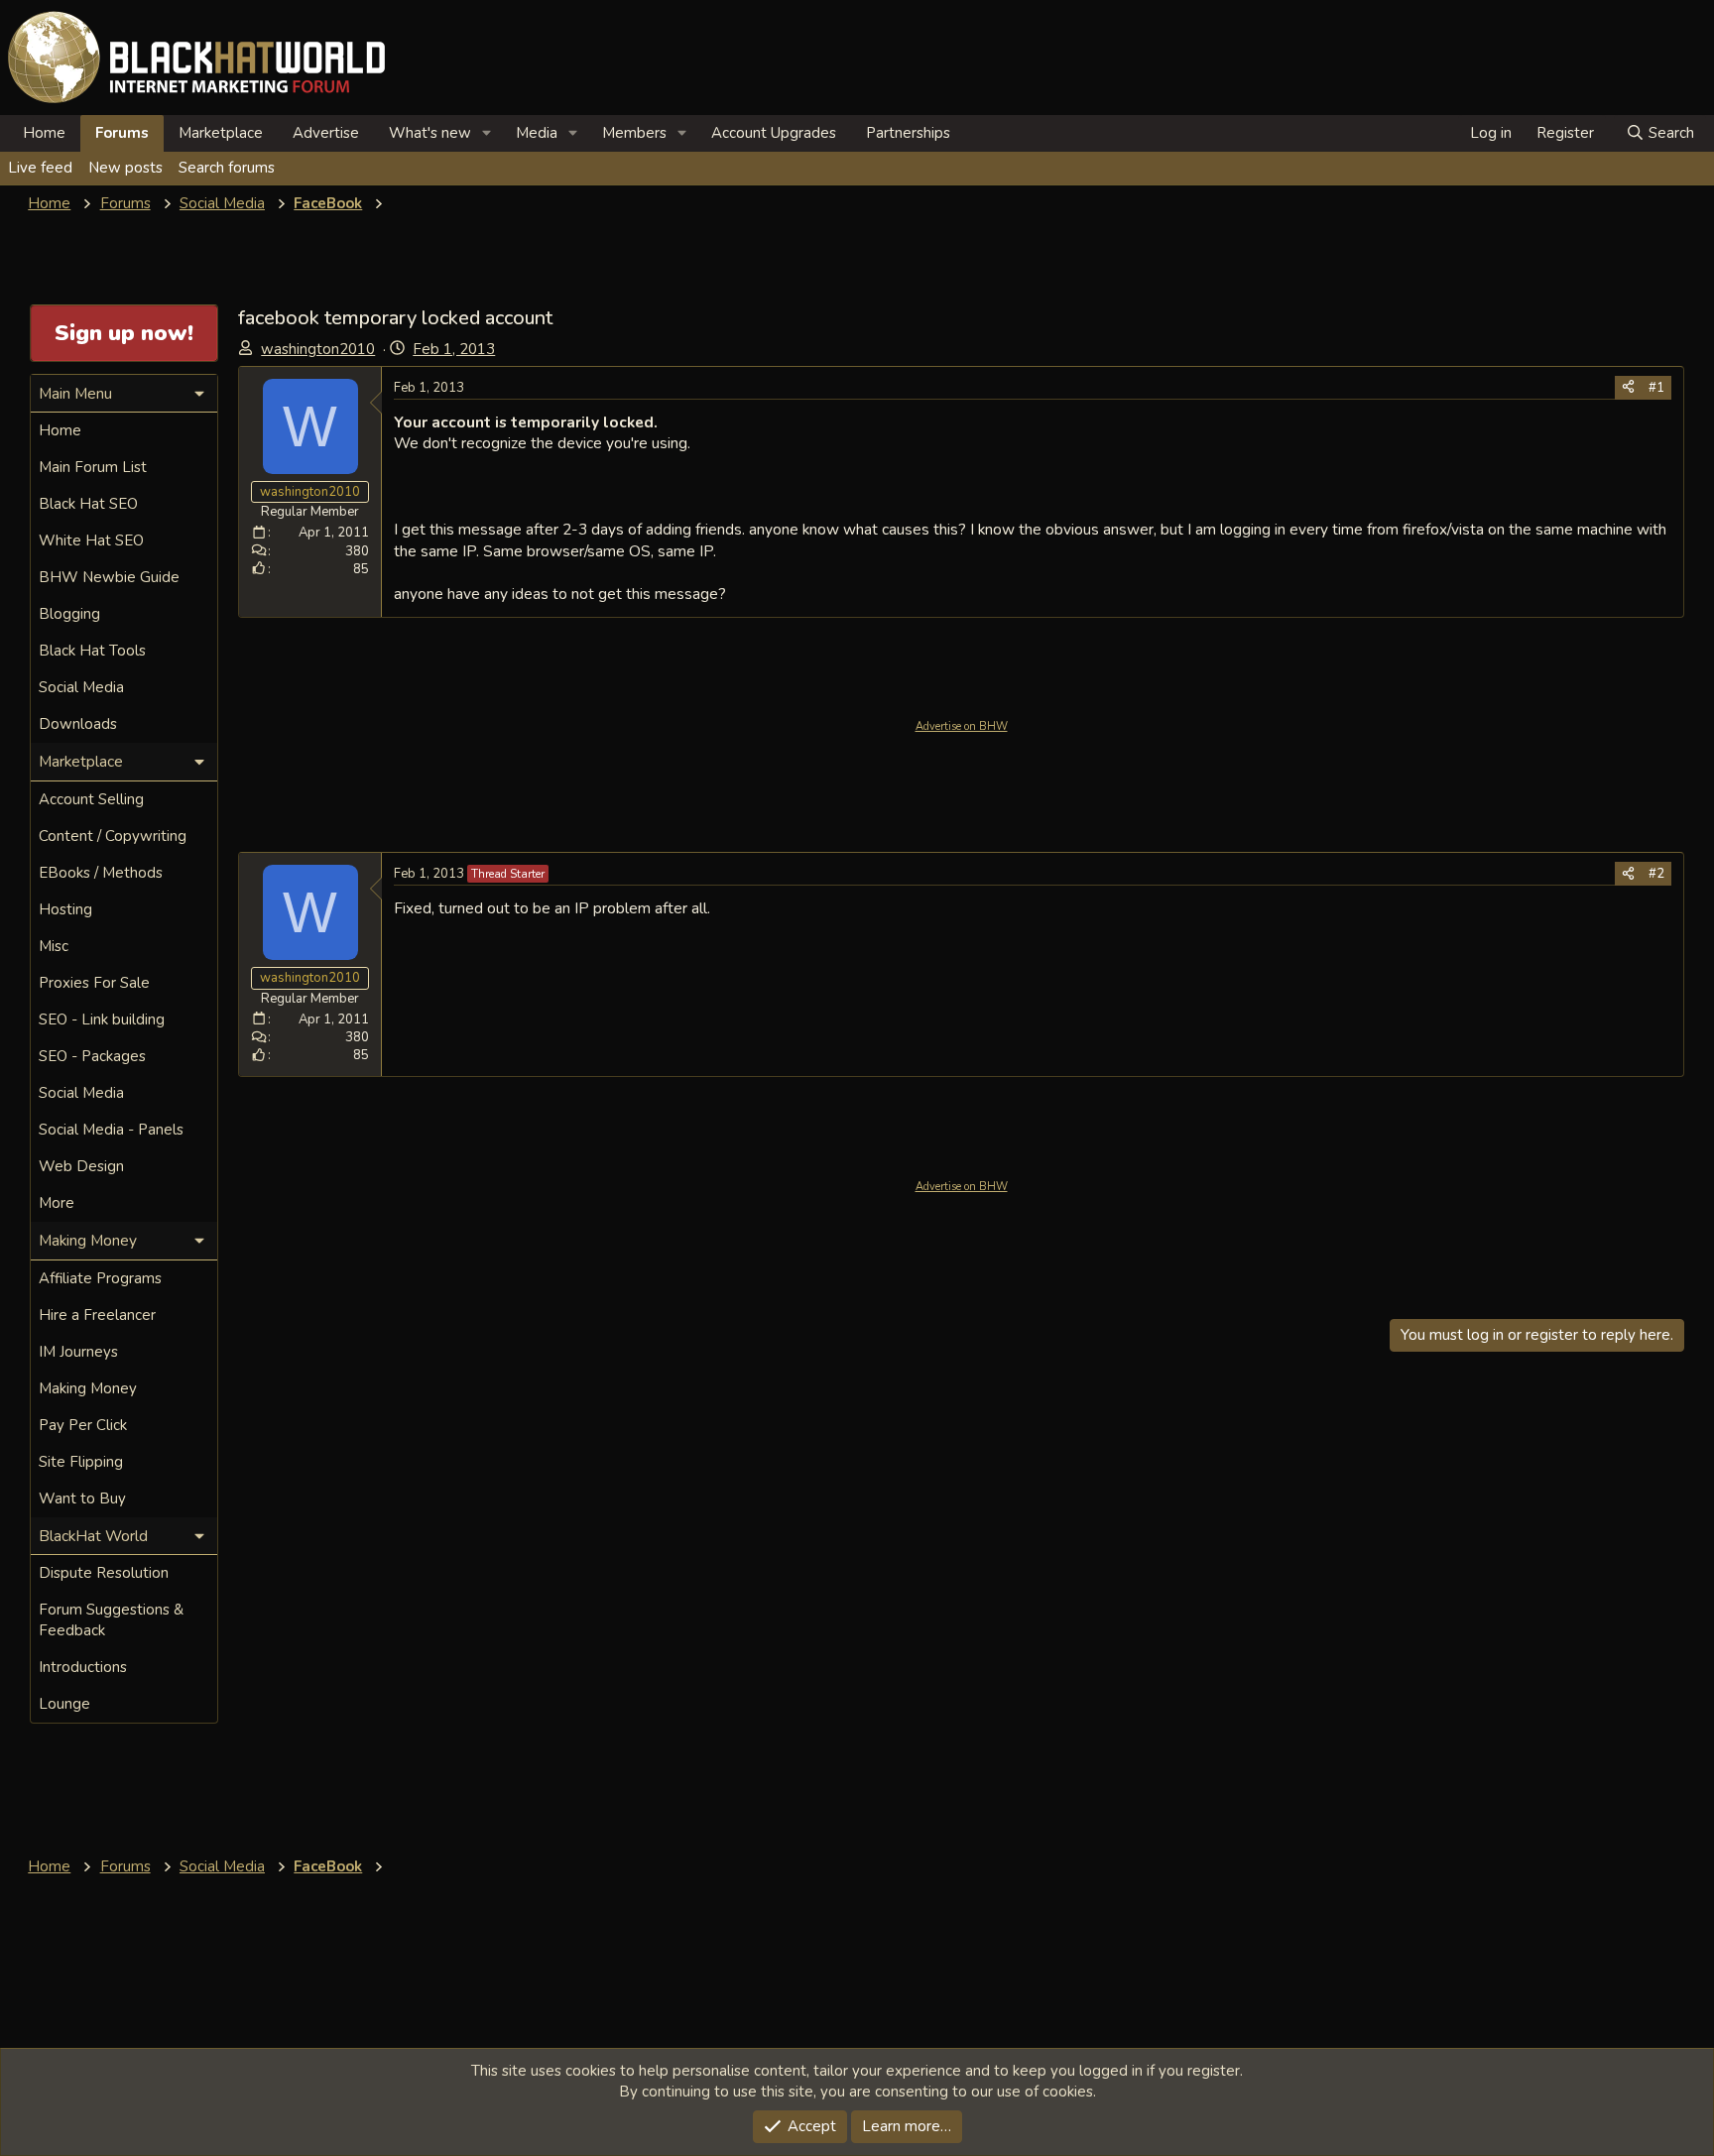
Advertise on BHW (962, 726)
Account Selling (91, 799)
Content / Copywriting (113, 836)
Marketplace (221, 133)
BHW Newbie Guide (109, 577)
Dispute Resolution (104, 1573)
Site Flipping (81, 1462)
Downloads (78, 724)
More (57, 1203)
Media (537, 133)
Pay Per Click (83, 1425)
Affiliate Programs (100, 1278)
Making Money (88, 1388)
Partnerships (908, 133)
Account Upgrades (774, 133)
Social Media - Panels (111, 1130)
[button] (487, 133)
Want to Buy (82, 1498)
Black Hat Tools (92, 651)
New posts (125, 168)
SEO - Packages (92, 1056)
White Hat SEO (91, 540)
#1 (1656, 388)
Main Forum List (93, 467)
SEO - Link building (102, 1019)
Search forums (227, 168)
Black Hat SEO (88, 504)
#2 (1656, 874)
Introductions (83, 1667)
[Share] (1628, 388)
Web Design (81, 1166)
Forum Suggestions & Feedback (111, 1620)
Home (44, 133)
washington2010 (318, 349)
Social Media (81, 687)
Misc (54, 946)
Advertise (326, 133)
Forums (122, 133)
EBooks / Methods (101, 873)
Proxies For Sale (94, 983)
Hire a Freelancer (97, 1315)
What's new (430, 133)
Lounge (64, 1704)
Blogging (69, 614)
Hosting (65, 909)
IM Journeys (78, 1352)
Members (634, 133)
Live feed (40, 168)
